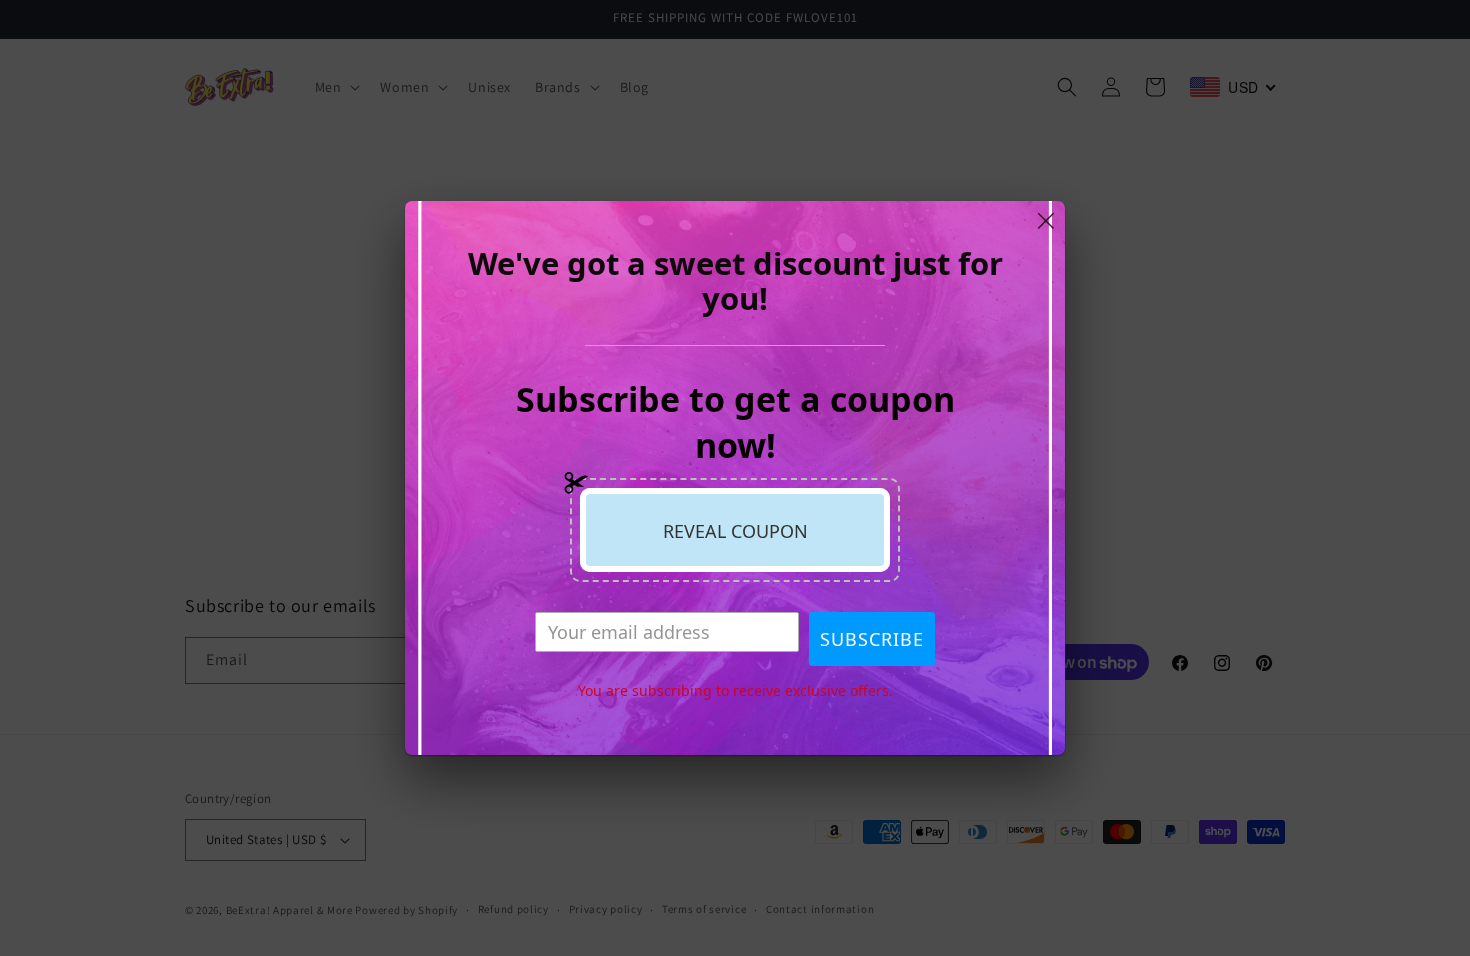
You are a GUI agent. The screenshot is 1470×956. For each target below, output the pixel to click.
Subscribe (872, 639)
